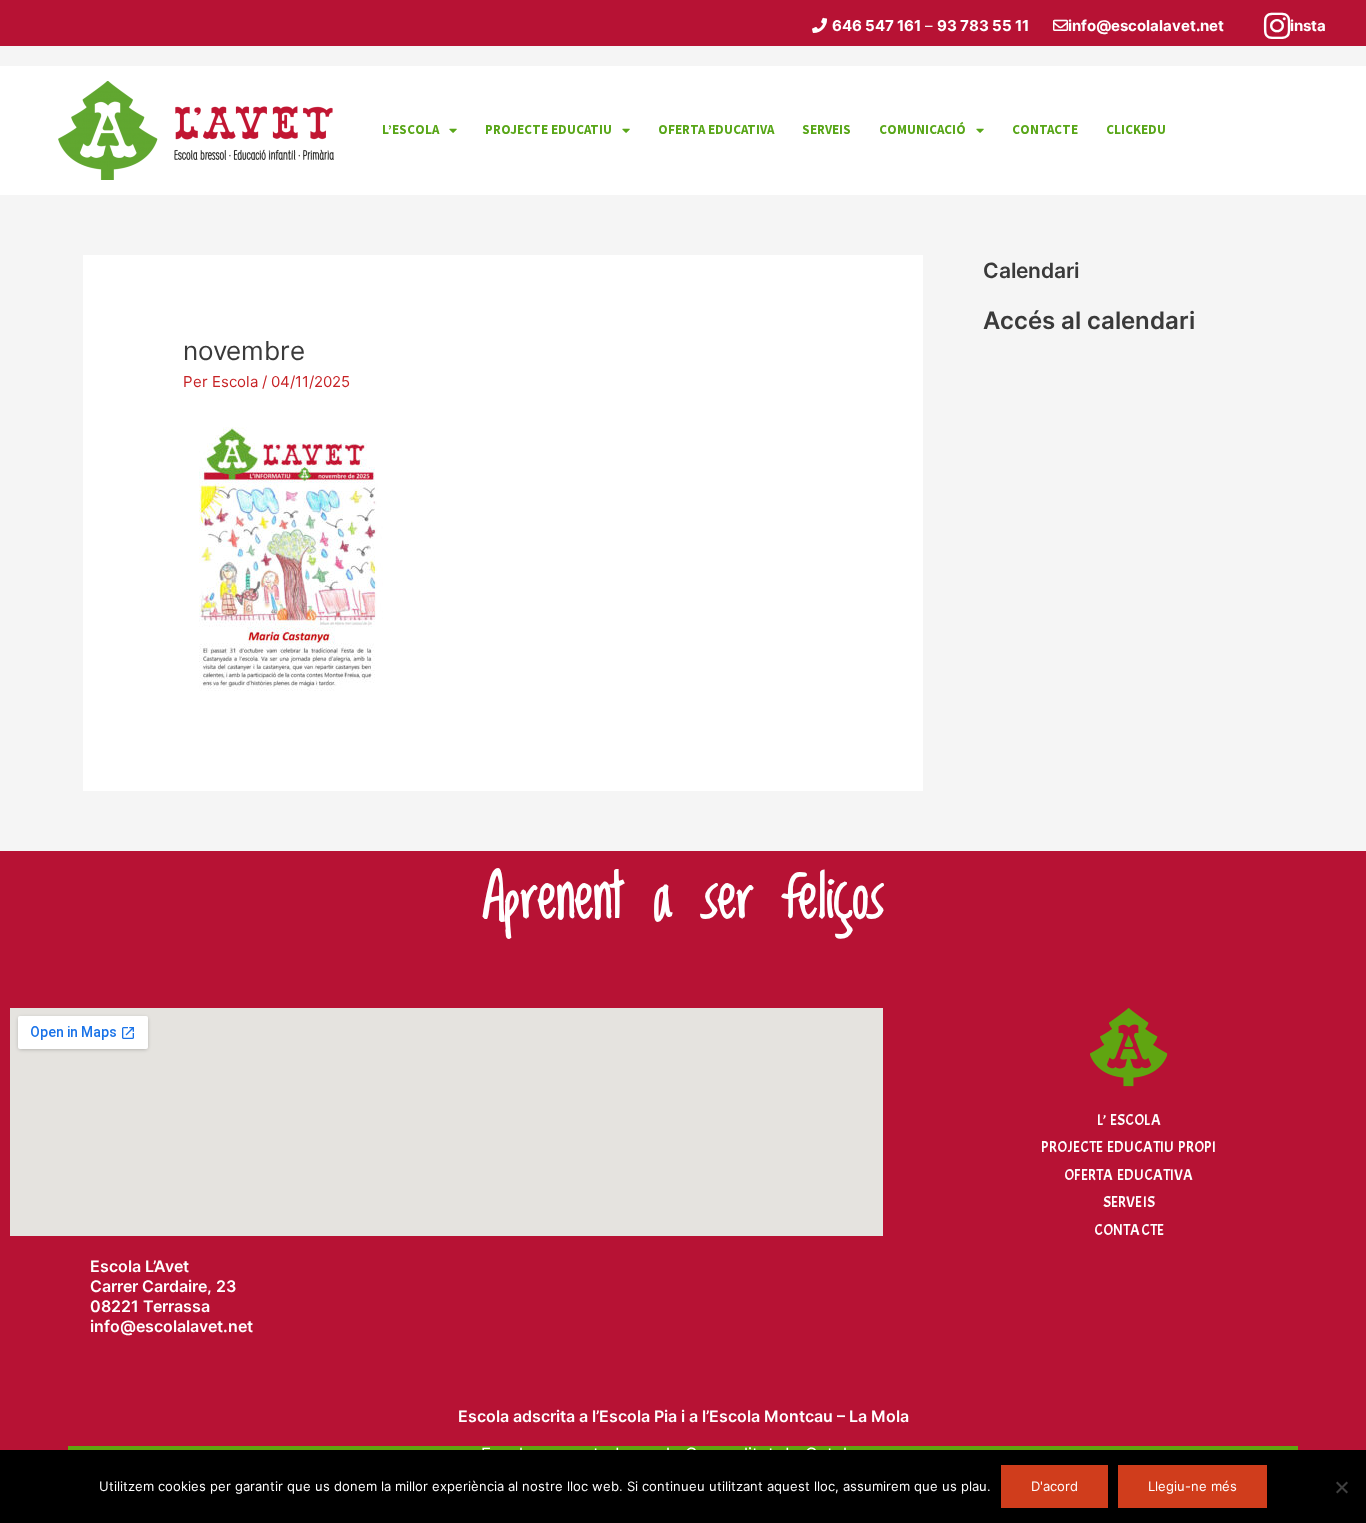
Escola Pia (638, 1416)
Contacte (1129, 1230)
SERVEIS (826, 129)
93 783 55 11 (983, 25)
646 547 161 (876, 25)
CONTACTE (1045, 129)
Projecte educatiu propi (1128, 1147)
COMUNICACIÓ (922, 129)
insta (1308, 25)
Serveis (1129, 1202)
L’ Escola (1128, 1120)
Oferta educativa (716, 129)
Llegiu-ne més (1192, 1486)
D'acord (1054, 1486)
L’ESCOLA (410, 129)
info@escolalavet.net (1146, 25)
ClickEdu (1136, 129)
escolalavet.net (194, 1326)
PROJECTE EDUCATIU (548, 129)
